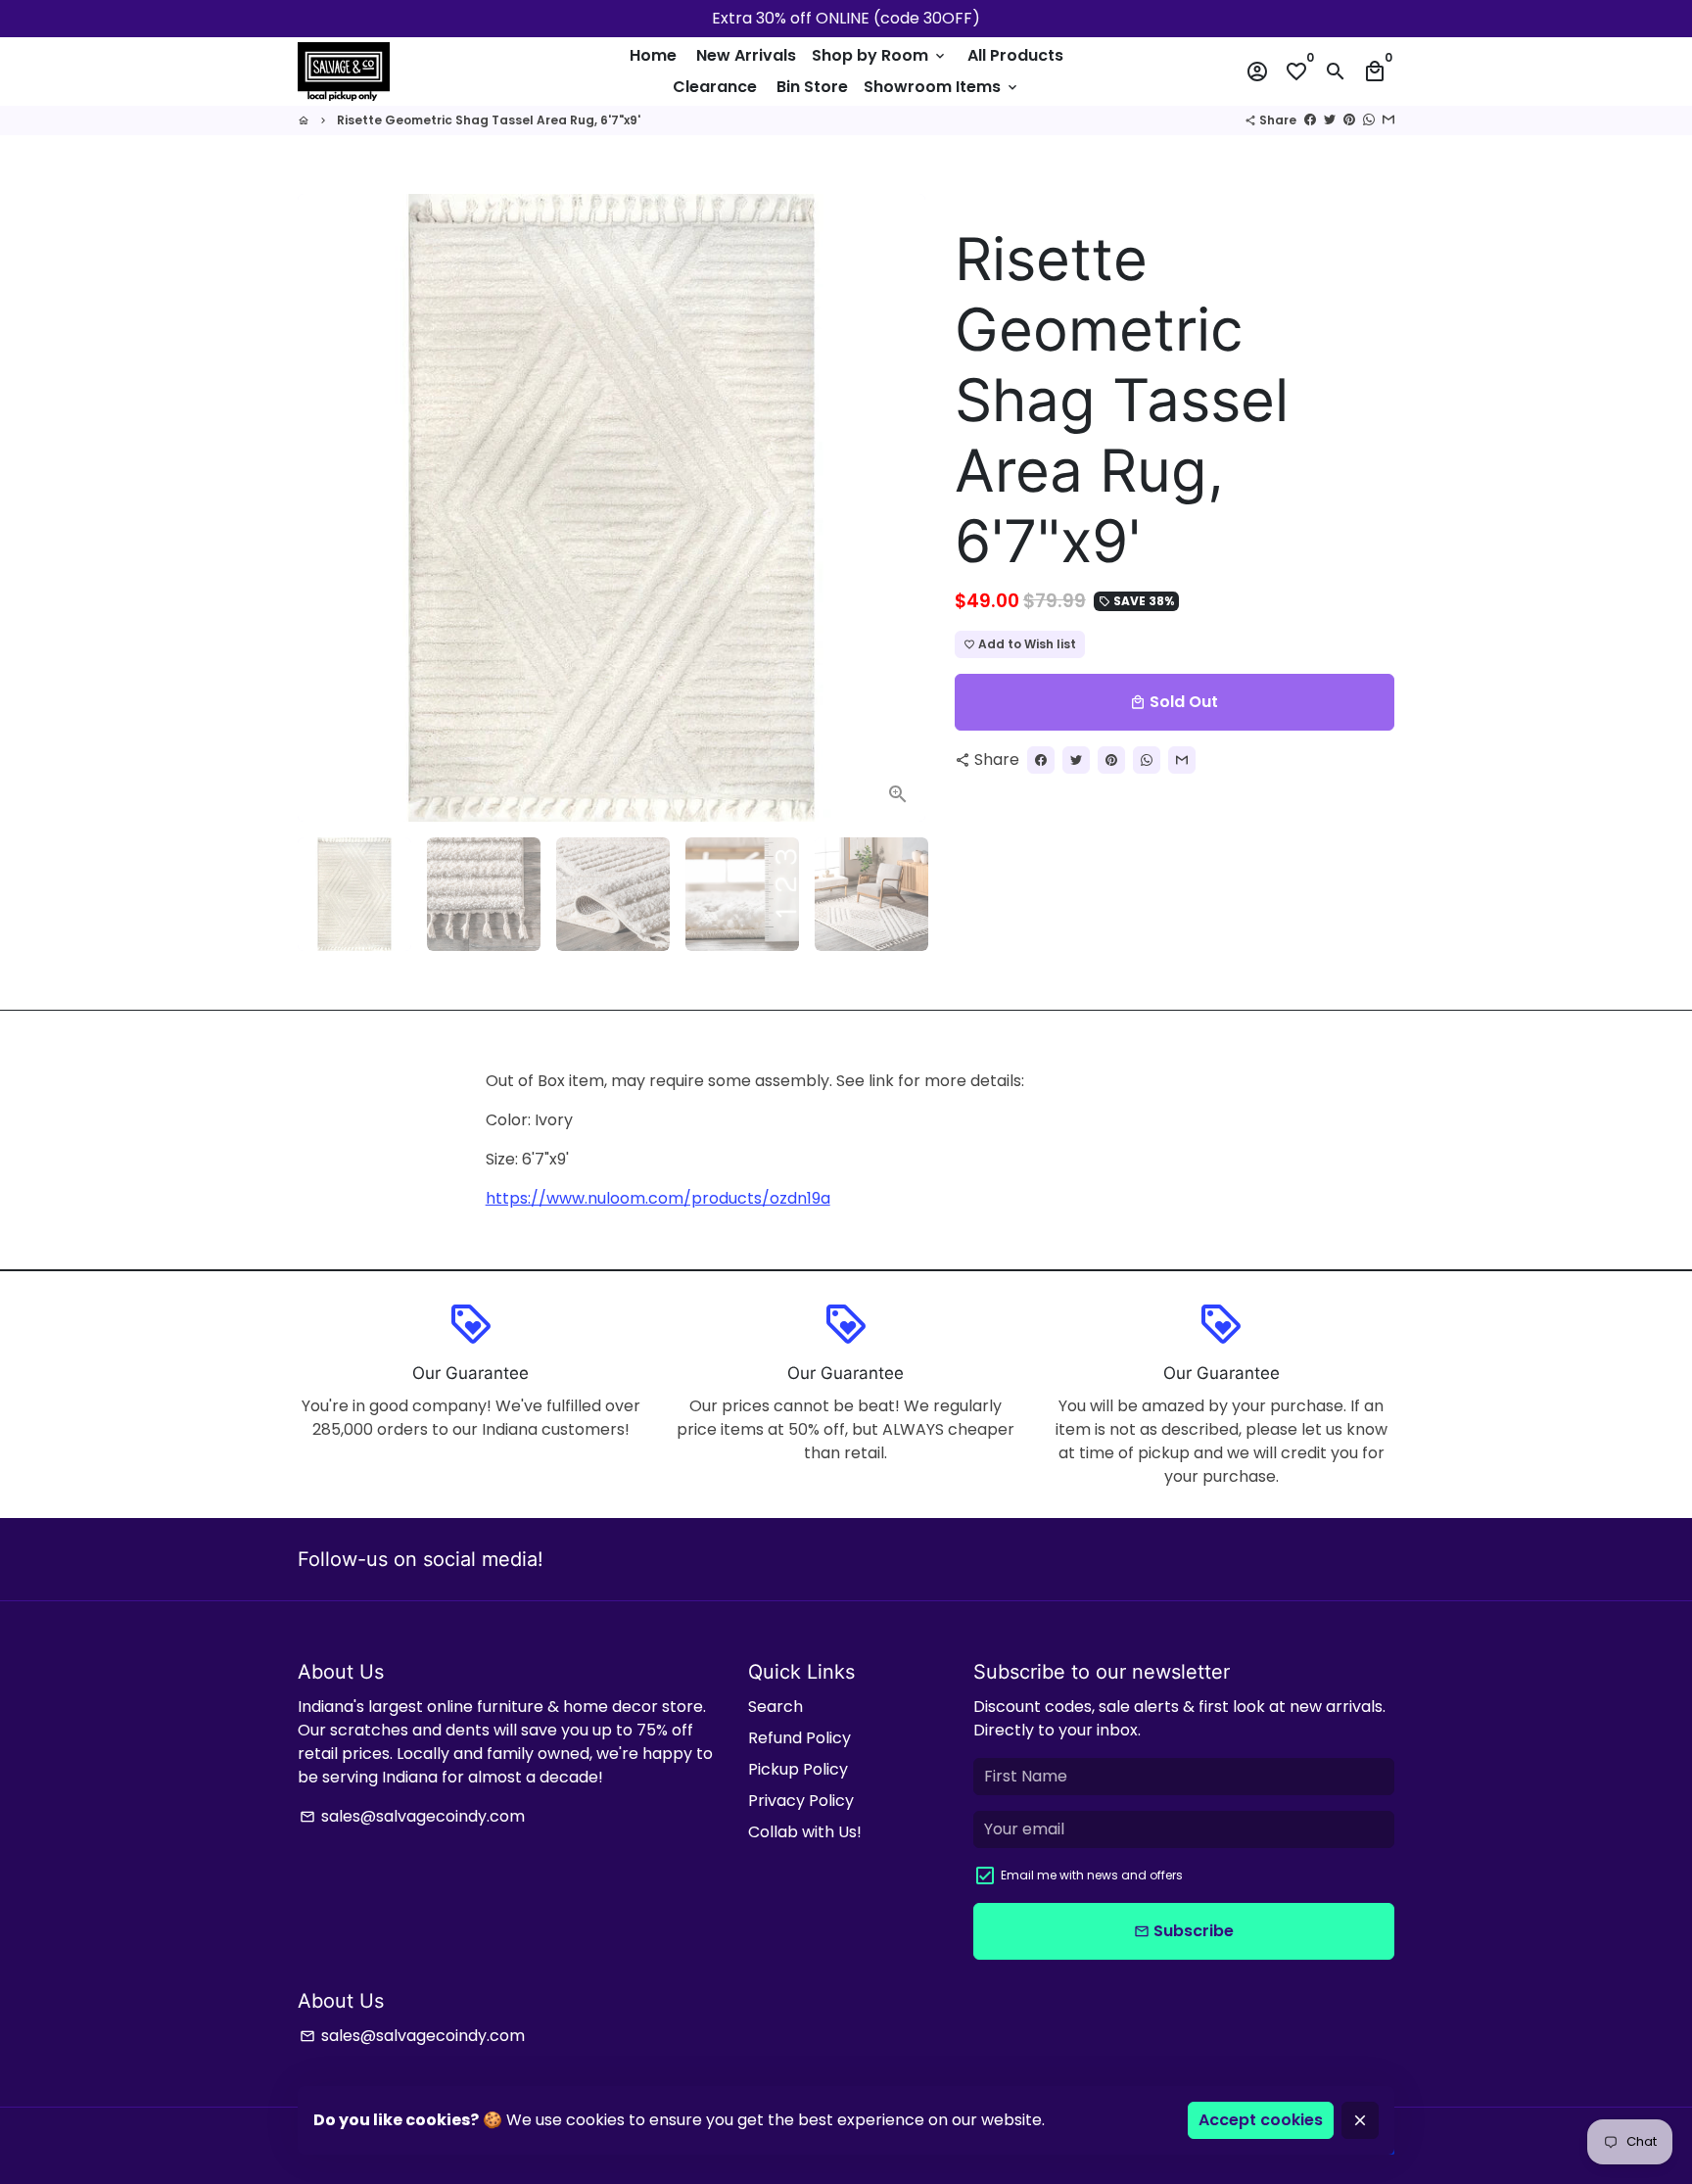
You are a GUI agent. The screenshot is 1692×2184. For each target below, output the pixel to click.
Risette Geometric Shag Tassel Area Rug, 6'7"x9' (489, 120)
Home (653, 55)
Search (775, 1707)
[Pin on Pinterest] (1349, 120)
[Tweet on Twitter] (1330, 120)
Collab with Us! (805, 1832)
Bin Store (812, 87)
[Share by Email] (1388, 120)
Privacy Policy (801, 1801)
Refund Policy (799, 1738)
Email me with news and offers (1092, 1875)
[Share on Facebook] (1310, 120)
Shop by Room (880, 55)
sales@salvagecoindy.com (412, 1816)
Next (899, 508)
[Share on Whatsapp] (1369, 120)
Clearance (715, 87)
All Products (1015, 55)
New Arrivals (746, 55)
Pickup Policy (798, 1769)
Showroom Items (942, 87)
